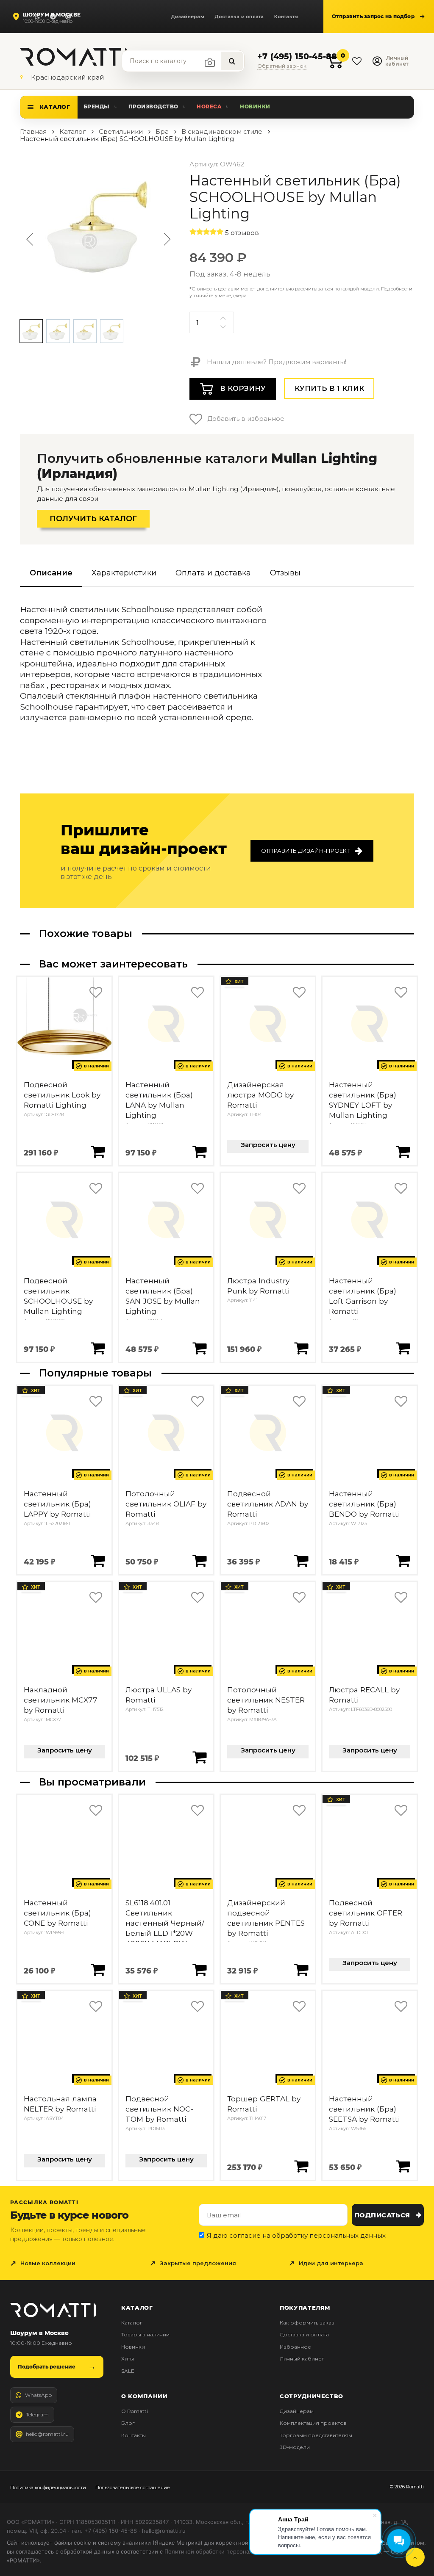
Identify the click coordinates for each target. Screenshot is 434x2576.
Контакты (287, 17)
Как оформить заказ (307, 2323)
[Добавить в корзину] (97, 1151)
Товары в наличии (145, 2334)
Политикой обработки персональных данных (226, 2551)
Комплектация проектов (313, 2423)
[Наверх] (415, 2557)
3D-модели (295, 2447)
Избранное (295, 2347)
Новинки (255, 106)
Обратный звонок (282, 66)
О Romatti (135, 2411)
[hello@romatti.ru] (68, 17)
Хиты (128, 2359)
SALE (128, 2371)
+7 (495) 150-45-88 (297, 57)
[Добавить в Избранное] (96, 993)
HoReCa (209, 106)
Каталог (55, 107)
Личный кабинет (302, 2359)
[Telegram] (53, 17)
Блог (128, 2423)
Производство (153, 106)
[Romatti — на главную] (53, 2310)
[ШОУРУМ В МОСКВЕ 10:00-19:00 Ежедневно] (18, 17)
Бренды (97, 106)
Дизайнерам (188, 17)
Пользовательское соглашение (133, 2488)
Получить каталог (93, 519)
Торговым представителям (316, 2435)
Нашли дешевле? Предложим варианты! (276, 362)
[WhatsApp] (38, 17)
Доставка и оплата (239, 17)
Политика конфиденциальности (48, 2488)
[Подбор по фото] (210, 63)
